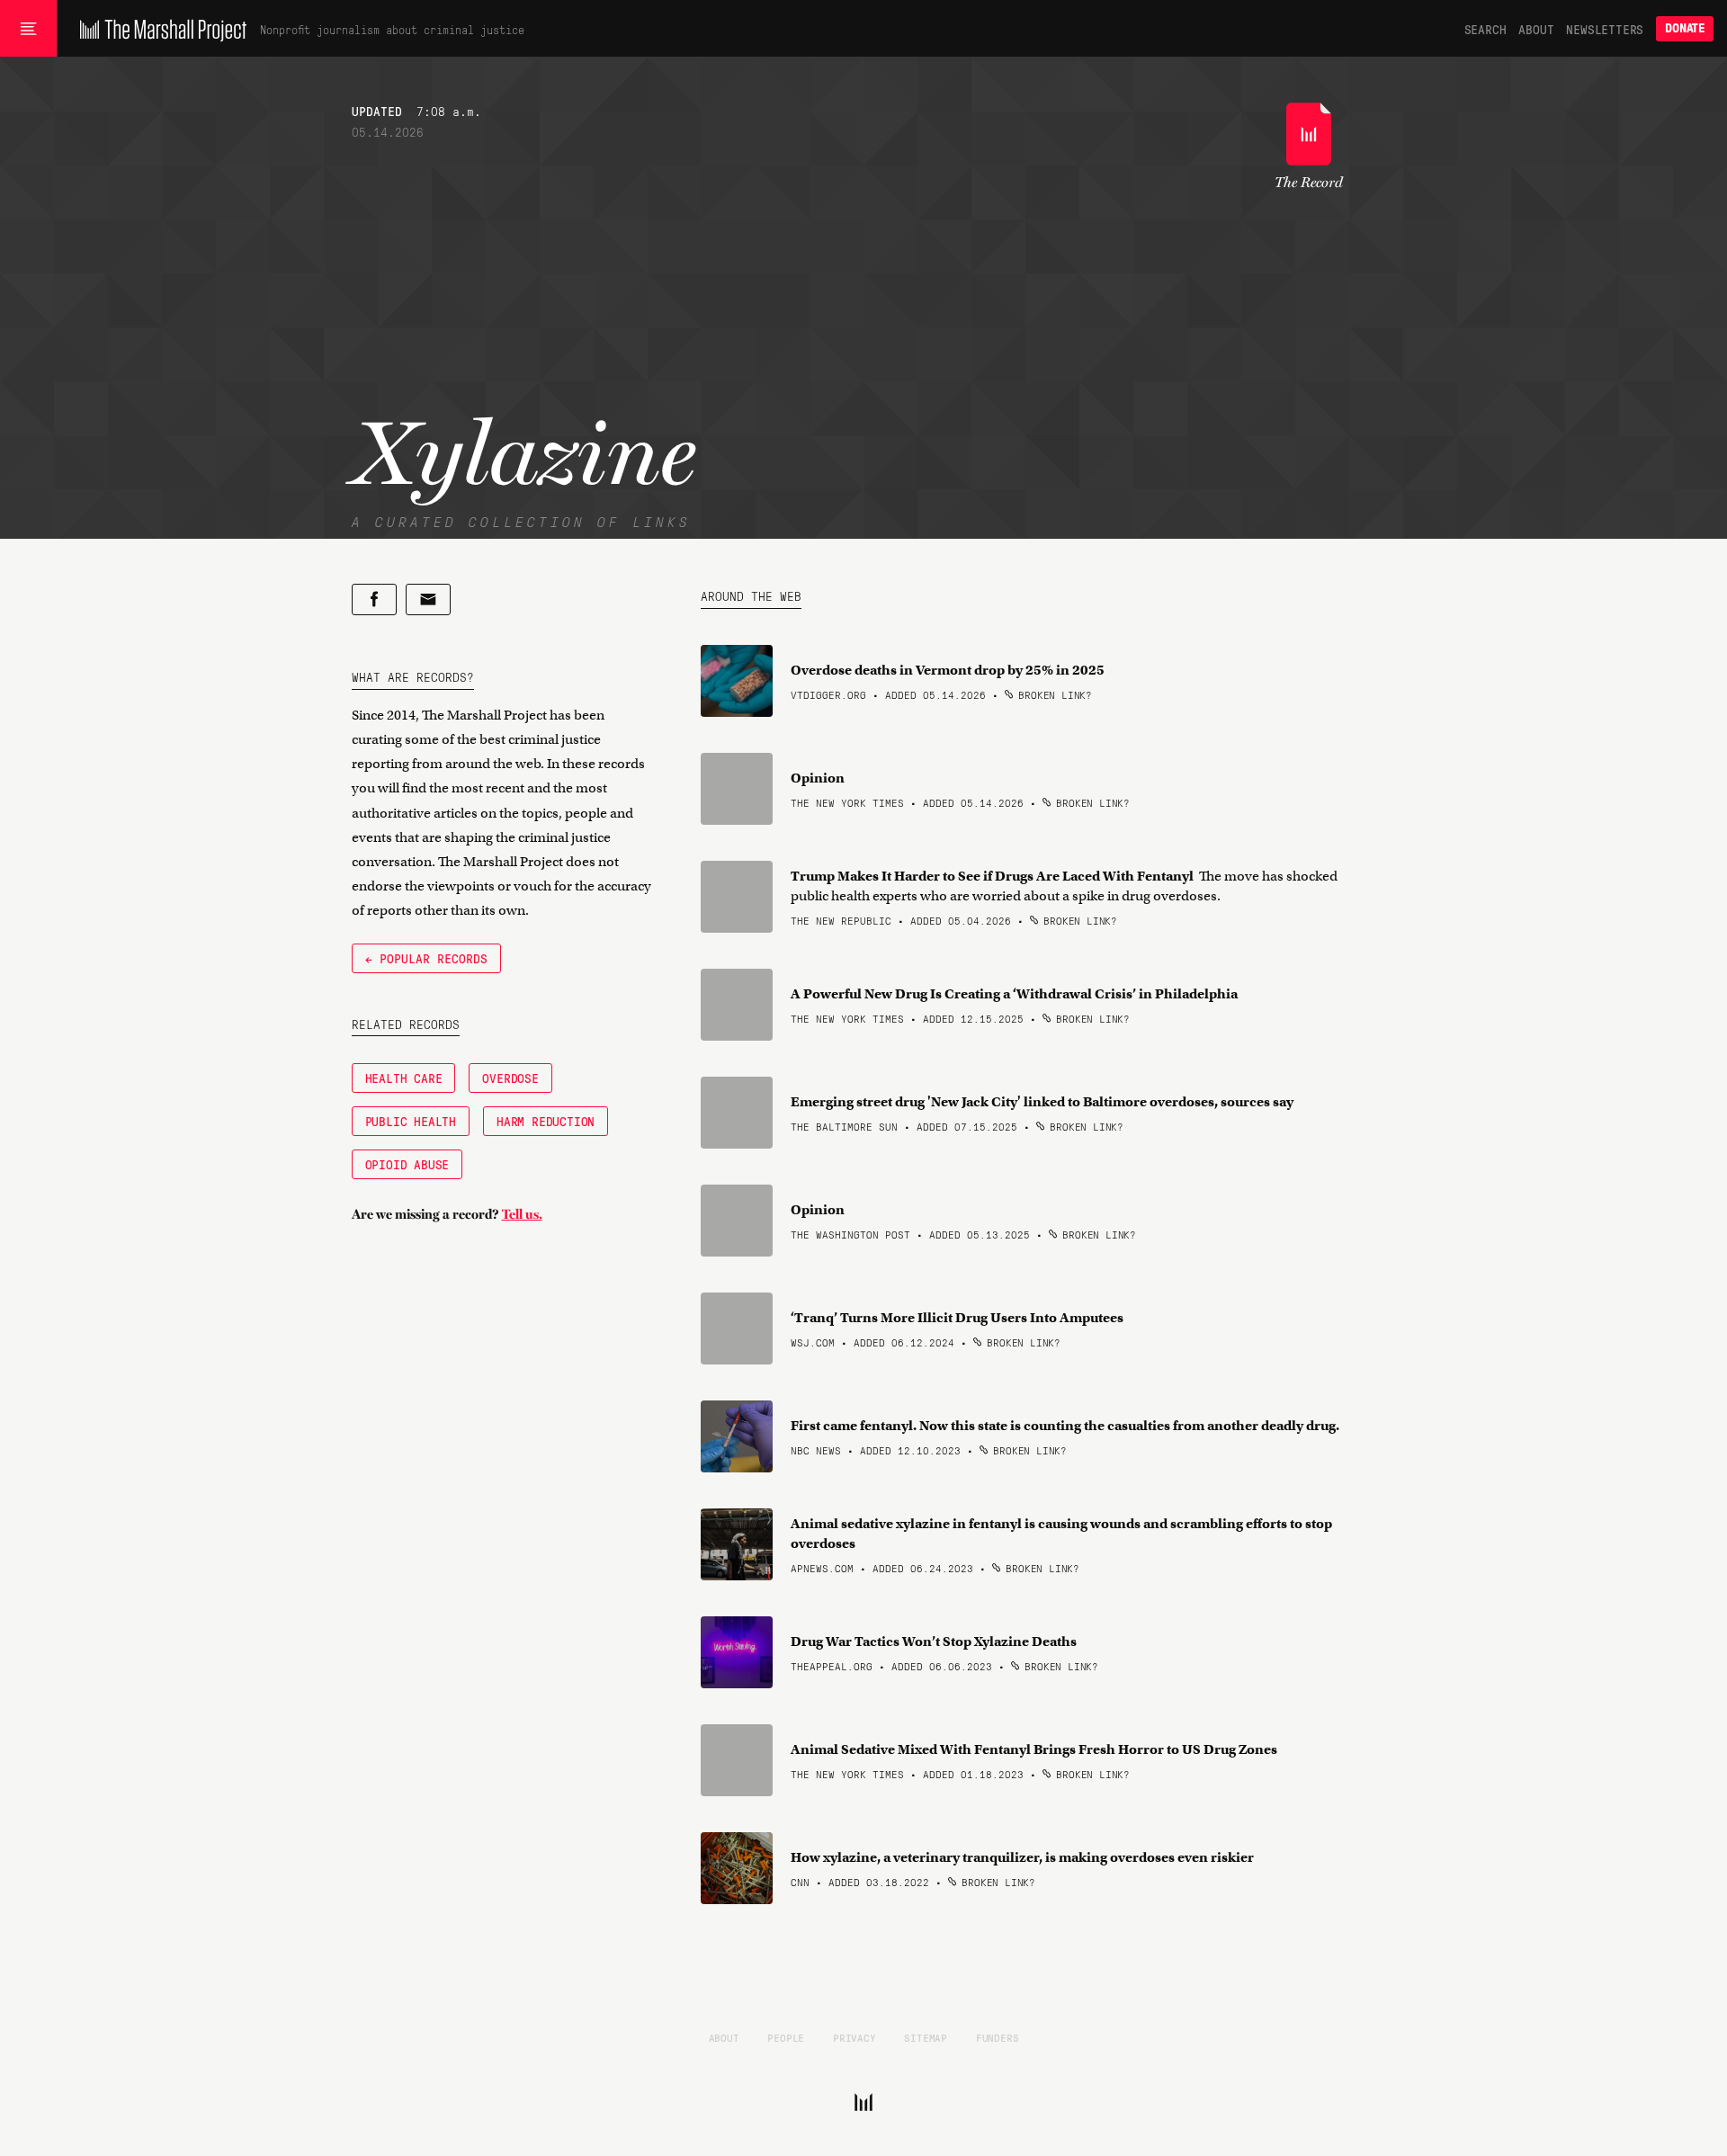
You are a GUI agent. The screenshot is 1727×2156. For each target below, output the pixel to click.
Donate (1685, 28)
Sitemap (926, 2037)
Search (1485, 29)
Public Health (411, 1121)
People (786, 2037)
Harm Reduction (546, 1121)
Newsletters (1605, 29)
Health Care (404, 1078)
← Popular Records (426, 958)
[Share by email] (428, 599)
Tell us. (522, 1214)
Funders (998, 2037)
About (1536, 29)
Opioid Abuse (407, 1164)
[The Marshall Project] (159, 29)
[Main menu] (28, 29)
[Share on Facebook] (374, 599)
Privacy (855, 2037)
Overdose (510, 1078)
